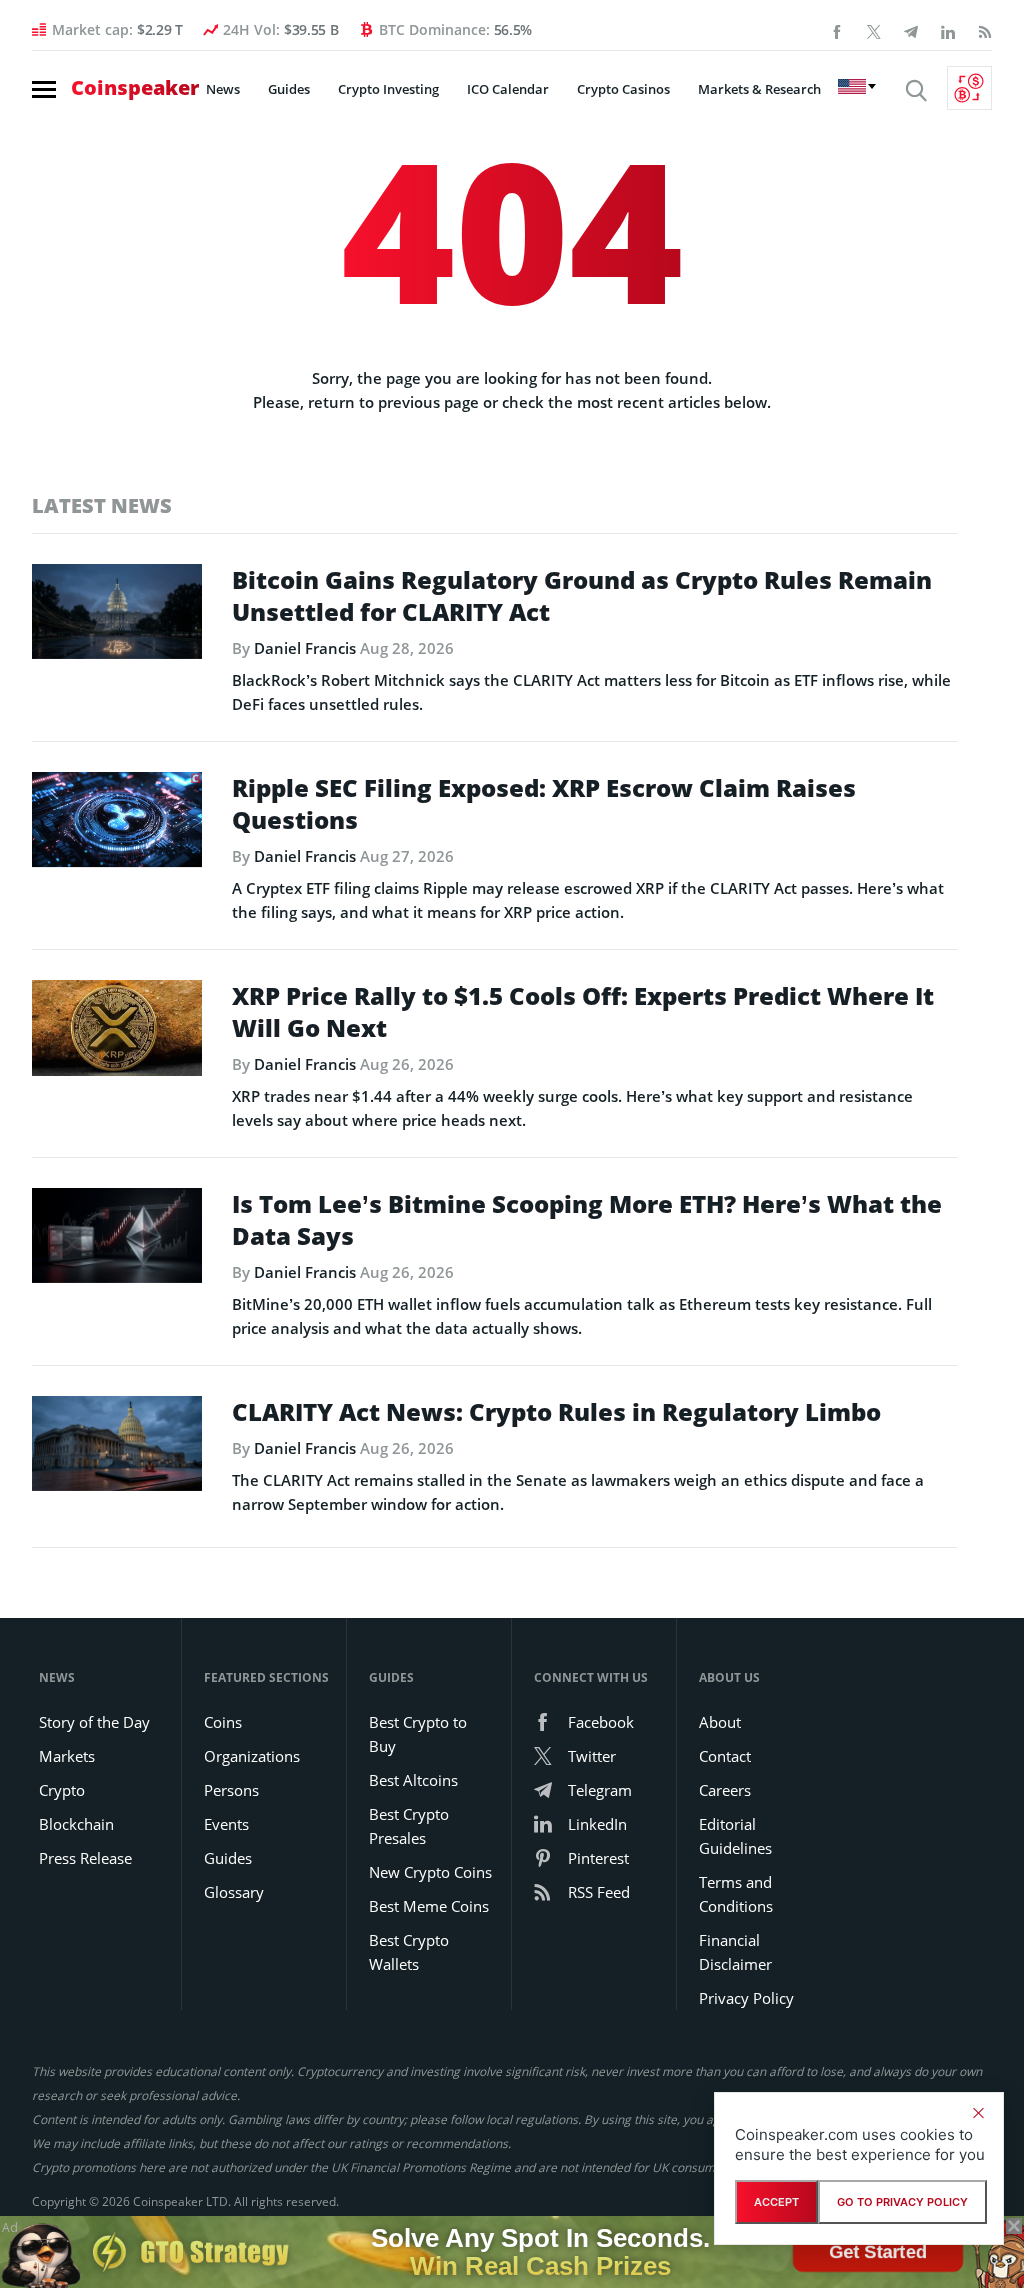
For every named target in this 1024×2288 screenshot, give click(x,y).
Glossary (234, 1892)
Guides (289, 89)
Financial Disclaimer (735, 1952)
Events (226, 1824)
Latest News (102, 505)
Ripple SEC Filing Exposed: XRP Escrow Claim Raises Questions (544, 804)
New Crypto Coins (430, 1872)
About (720, 1722)
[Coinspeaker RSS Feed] (985, 30)
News (223, 89)
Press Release (85, 1858)
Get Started (877, 2251)
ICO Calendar (508, 89)
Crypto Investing (388, 89)
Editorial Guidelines (735, 1836)
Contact (725, 1756)
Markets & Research (759, 89)
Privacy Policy (746, 1998)
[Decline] (978, 2113)
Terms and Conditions (736, 1894)
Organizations (252, 1756)
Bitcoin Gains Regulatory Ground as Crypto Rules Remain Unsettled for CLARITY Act (582, 596)
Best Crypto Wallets (409, 1952)
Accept (776, 2202)
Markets (67, 1756)
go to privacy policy (902, 2202)
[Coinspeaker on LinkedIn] (948, 30)
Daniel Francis (305, 648)
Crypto (62, 1790)
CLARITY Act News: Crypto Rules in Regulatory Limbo (556, 1412)
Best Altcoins (413, 1780)
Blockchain (76, 1824)
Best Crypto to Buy (418, 1734)
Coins (223, 1722)
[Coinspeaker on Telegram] (911, 30)
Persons (231, 1790)
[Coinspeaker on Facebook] (837, 30)
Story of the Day (94, 1722)
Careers (725, 1790)
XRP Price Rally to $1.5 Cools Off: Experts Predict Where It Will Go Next (583, 1012)
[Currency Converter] (969, 88)
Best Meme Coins (429, 1906)
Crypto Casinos (623, 89)
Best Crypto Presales (409, 1826)
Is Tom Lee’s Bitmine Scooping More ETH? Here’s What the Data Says (587, 1220)
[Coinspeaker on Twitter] (874, 30)
